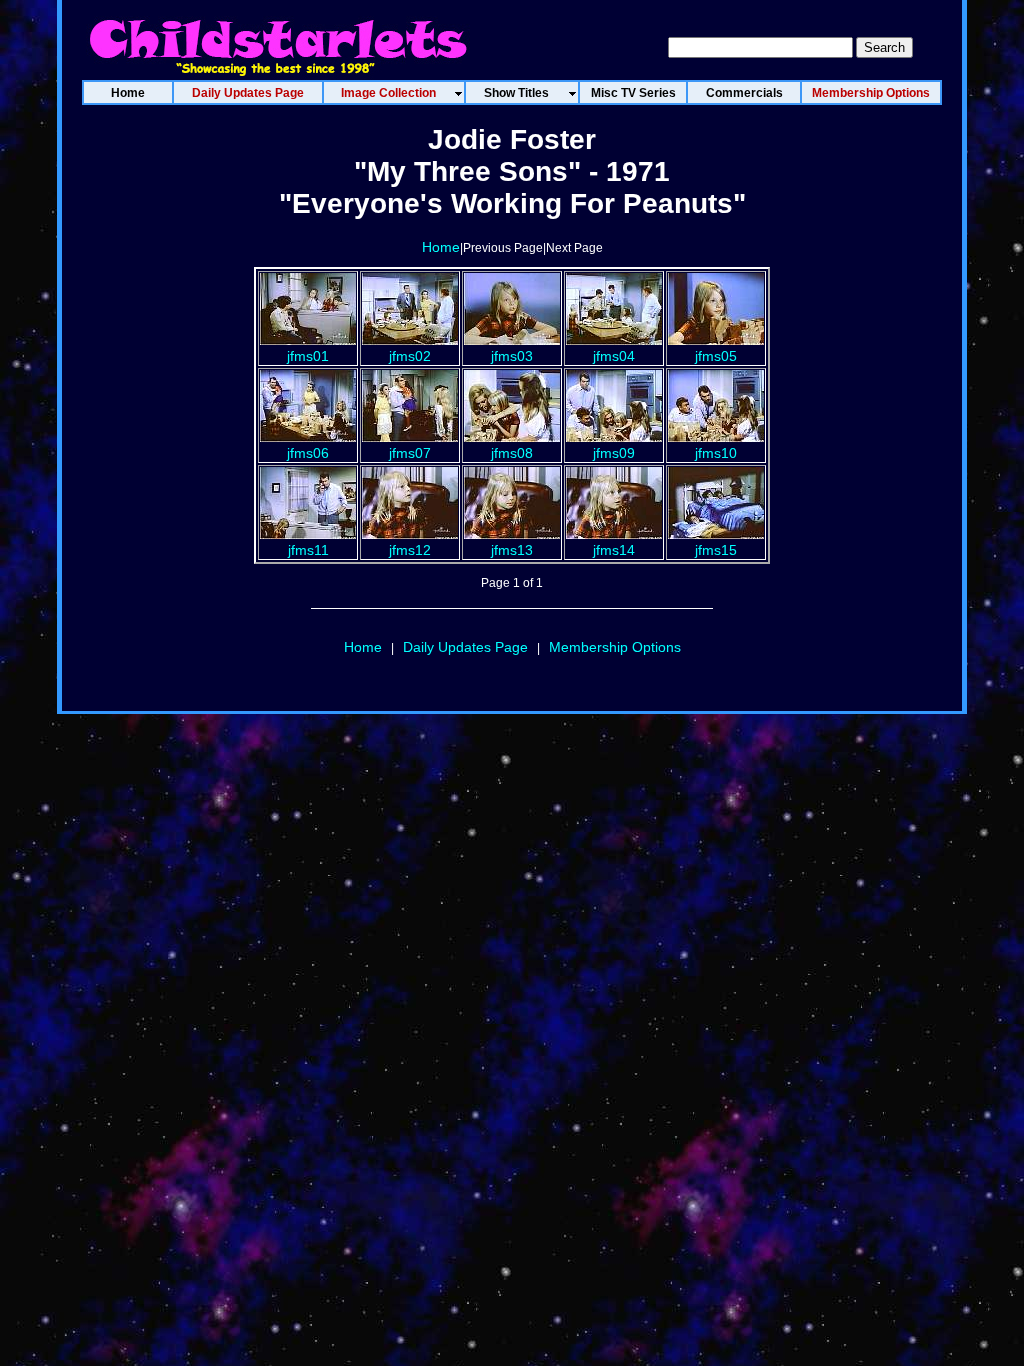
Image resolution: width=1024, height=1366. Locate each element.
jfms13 (512, 550)
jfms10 (716, 453)
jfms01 (308, 356)
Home (441, 247)
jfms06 (308, 453)
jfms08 (512, 453)
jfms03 (512, 356)
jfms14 (614, 550)
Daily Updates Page (465, 647)
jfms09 (614, 453)
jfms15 (716, 550)
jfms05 (716, 356)
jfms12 (410, 550)
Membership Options (615, 647)
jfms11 (308, 550)
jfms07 (410, 453)
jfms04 (614, 356)
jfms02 (410, 356)
